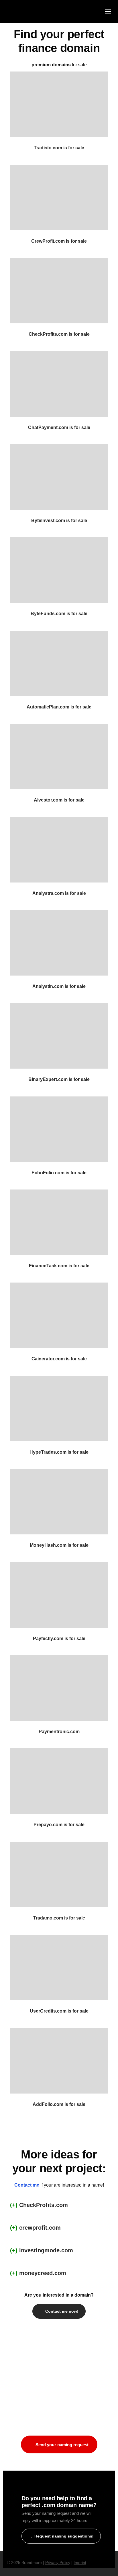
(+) (15, 2205)
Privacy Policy (58, 2563)
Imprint (80, 2563)
